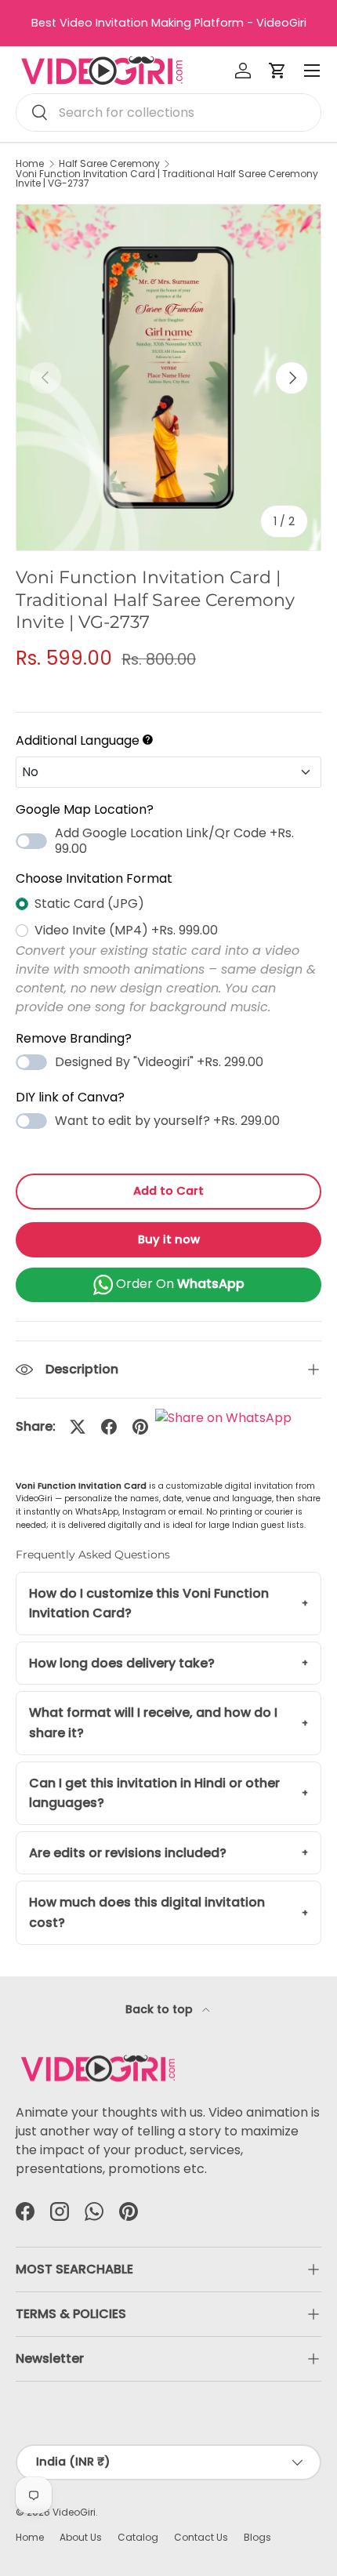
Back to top (161, 2009)
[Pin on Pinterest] (140, 1427)
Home (30, 164)
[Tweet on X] (78, 1427)
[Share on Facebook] (109, 1427)
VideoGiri (74, 2512)
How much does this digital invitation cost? (147, 1912)
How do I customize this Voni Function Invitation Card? (149, 1604)
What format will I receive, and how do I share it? (153, 1723)
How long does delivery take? (122, 1663)
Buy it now (169, 1239)
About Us (81, 2537)
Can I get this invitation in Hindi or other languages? (154, 1793)
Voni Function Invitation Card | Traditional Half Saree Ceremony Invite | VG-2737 (167, 179)
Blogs (257, 2537)
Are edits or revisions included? (128, 1853)
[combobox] (168, 112)
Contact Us (201, 2537)
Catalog (138, 2537)
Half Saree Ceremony (109, 164)
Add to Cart (168, 1191)
